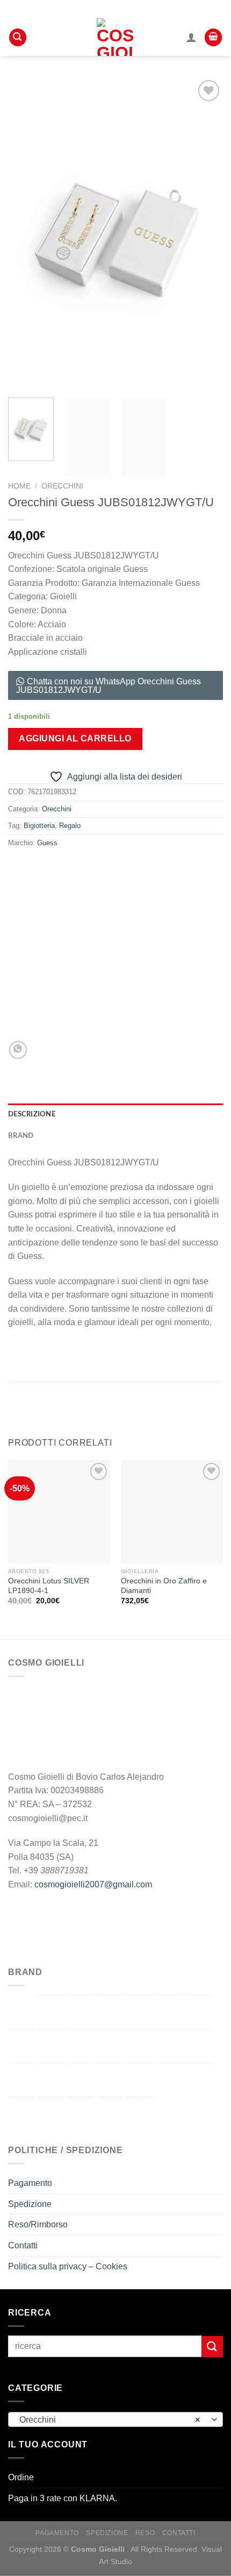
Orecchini (62, 486)
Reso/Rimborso (38, 2224)
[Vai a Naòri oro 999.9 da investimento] (81, 2080)
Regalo (70, 826)
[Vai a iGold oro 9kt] (140, 2046)
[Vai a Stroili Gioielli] (21, 2114)
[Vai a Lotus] (51, 2080)
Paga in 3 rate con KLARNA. (63, 2498)
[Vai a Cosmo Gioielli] (199, 2012)
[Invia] (212, 2347)
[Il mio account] (191, 37)
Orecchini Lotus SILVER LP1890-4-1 (49, 1586)
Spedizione (30, 2204)
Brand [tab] (21, 1136)
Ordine (21, 2477)
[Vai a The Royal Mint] (51, 2114)
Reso (145, 2533)
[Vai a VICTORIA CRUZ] (140, 2114)
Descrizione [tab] (32, 1114)
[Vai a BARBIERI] (81, 2012)
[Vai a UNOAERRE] (110, 2114)
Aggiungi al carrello (75, 738)
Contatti (23, 2245)
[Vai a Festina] (81, 2046)
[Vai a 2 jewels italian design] (21, 2012)
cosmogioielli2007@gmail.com (93, 1884)
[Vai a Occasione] (110, 2078)
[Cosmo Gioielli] (116, 37)
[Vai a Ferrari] (51, 2046)
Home (19, 486)
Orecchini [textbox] (110, 2420)
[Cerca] (18, 37)
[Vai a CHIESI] (169, 2012)
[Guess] (95, 954)
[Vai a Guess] (110, 2046)
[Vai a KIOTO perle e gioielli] (169, 2046)
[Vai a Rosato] (199, 2080)
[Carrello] (213, 37)
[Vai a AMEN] (51, 2012)
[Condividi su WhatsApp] (18, 1050)
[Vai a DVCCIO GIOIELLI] (21, 2046)
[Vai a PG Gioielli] (169, 2080)
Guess (47, 843)
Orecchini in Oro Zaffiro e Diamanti (164, 1586)
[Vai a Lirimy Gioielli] (21, 2080)
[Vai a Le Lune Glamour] (199, 2046)
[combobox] (115, 2419)
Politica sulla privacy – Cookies (68, 2266)
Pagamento (30, 2183)
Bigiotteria (39, 826)
